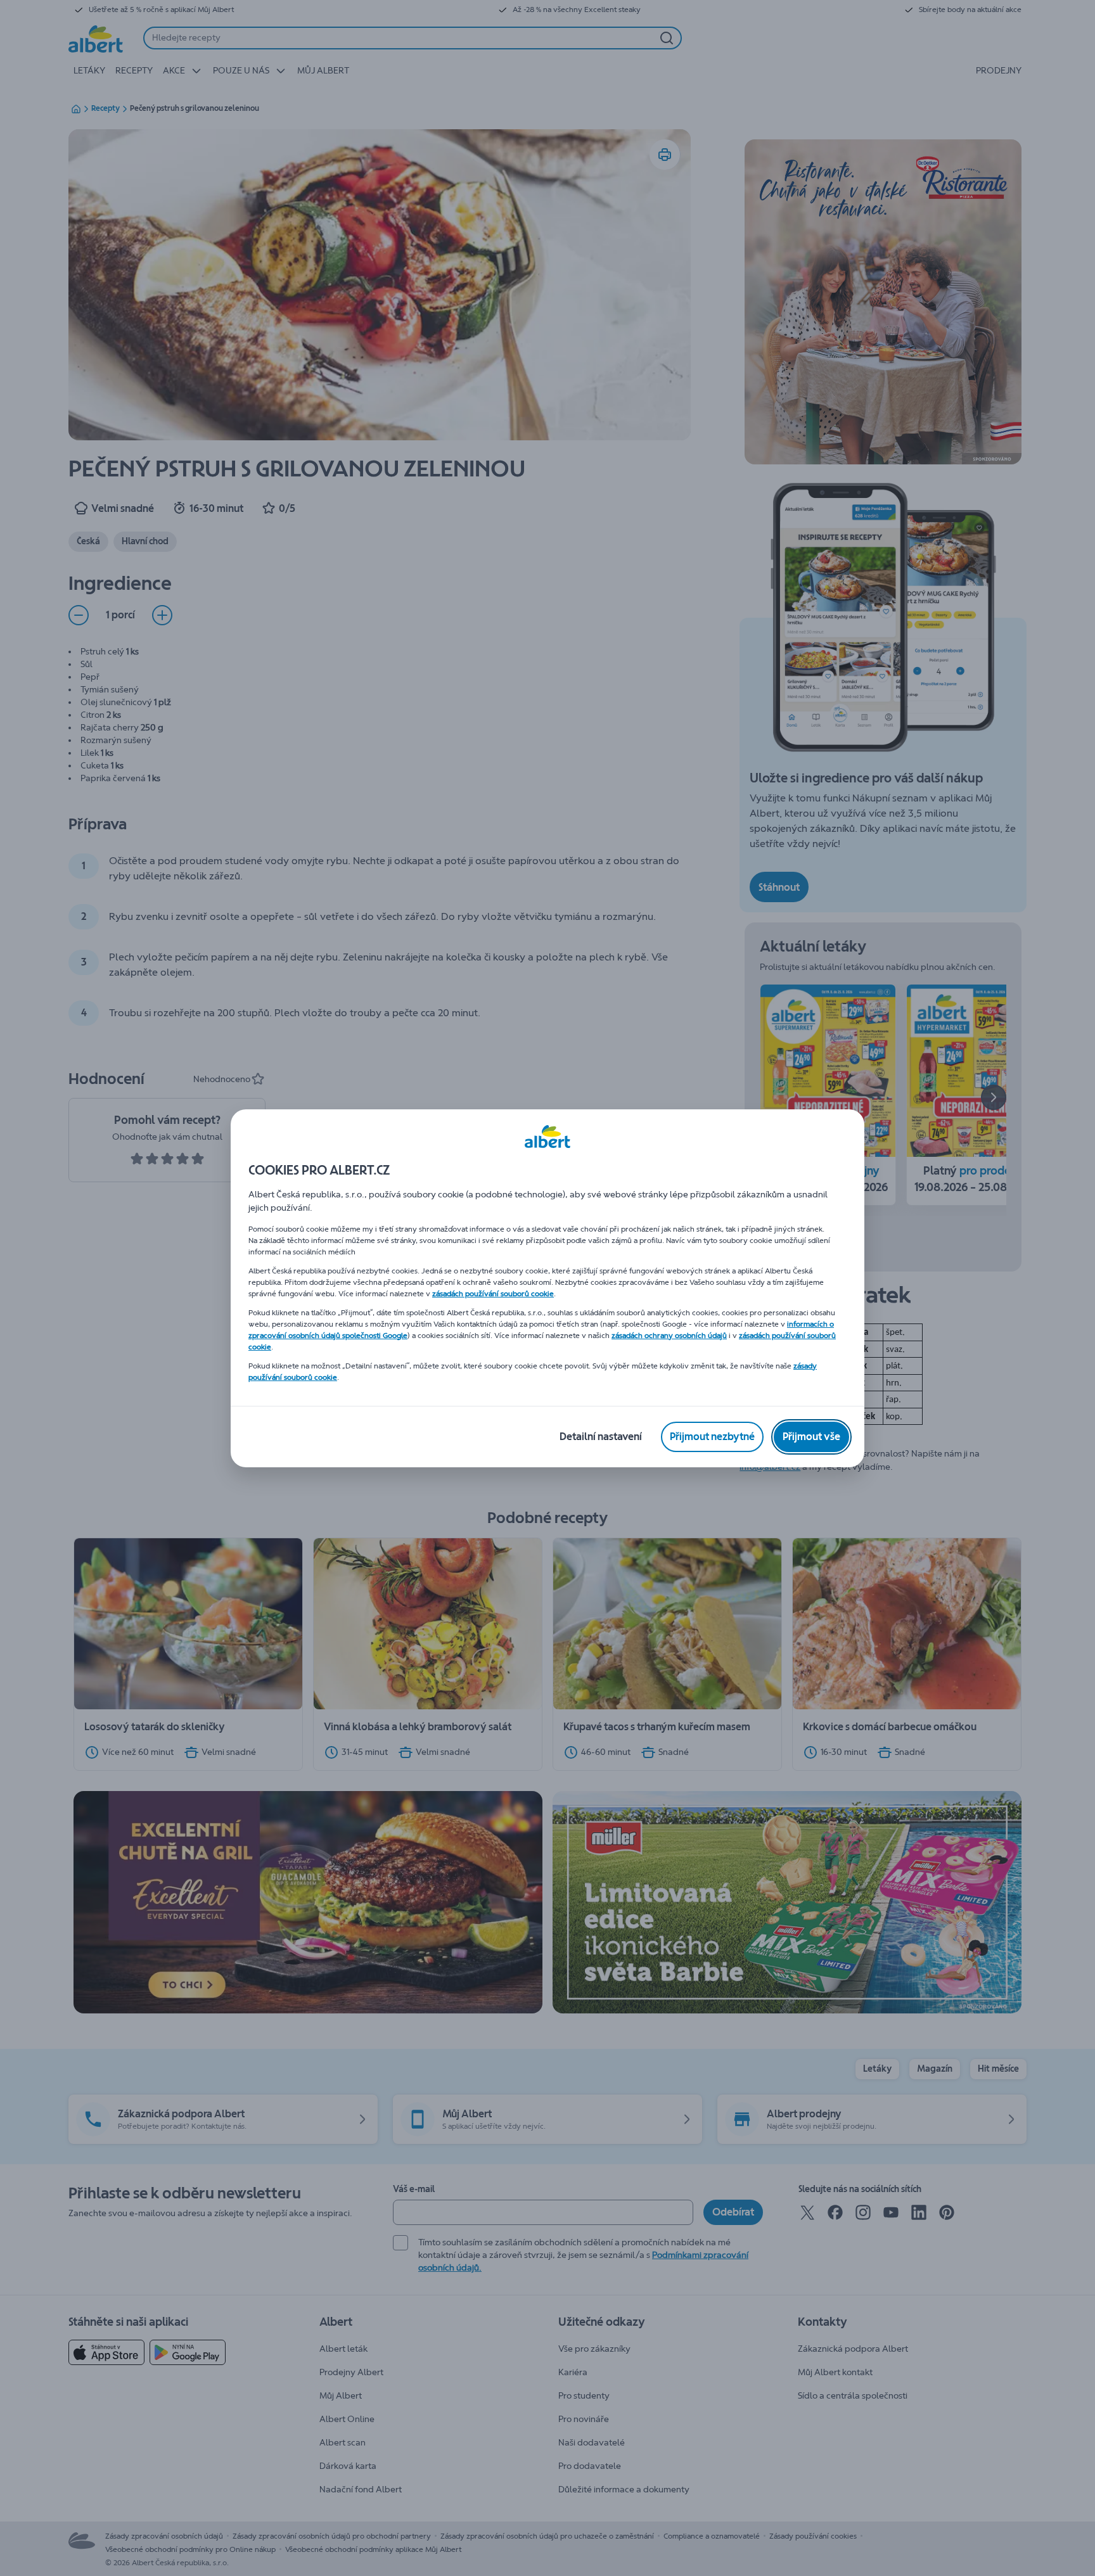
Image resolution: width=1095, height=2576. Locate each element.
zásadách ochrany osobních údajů (669, 1336)
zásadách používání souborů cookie (493, 1294)
